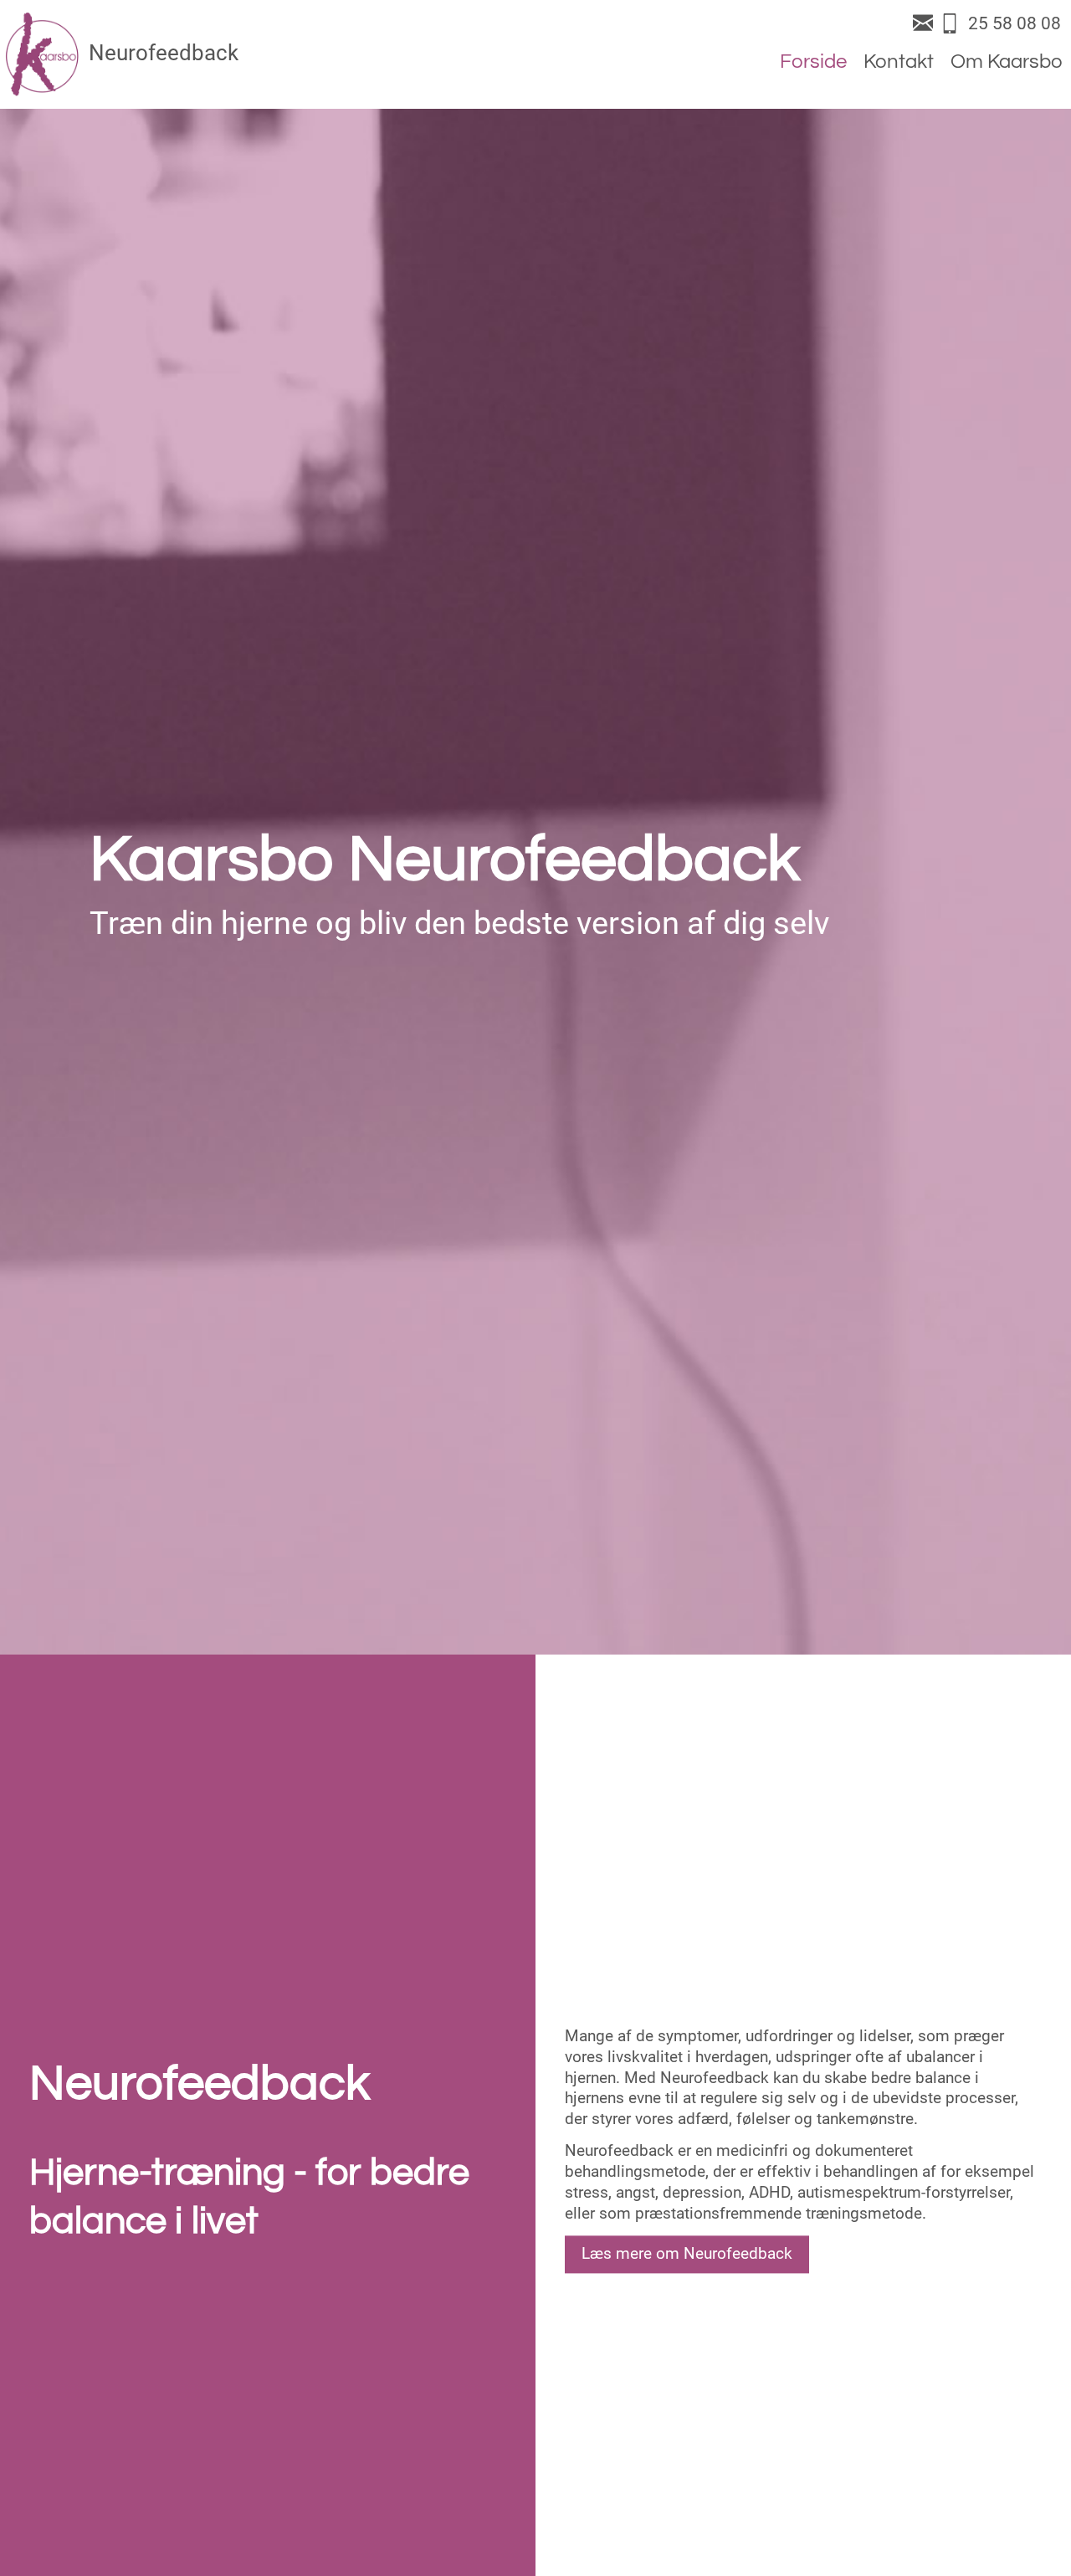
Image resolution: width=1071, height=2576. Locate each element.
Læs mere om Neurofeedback (687, 2253)
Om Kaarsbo (1007, 62)
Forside (813, 62)
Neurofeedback (164, 53)
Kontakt (899, 62)
